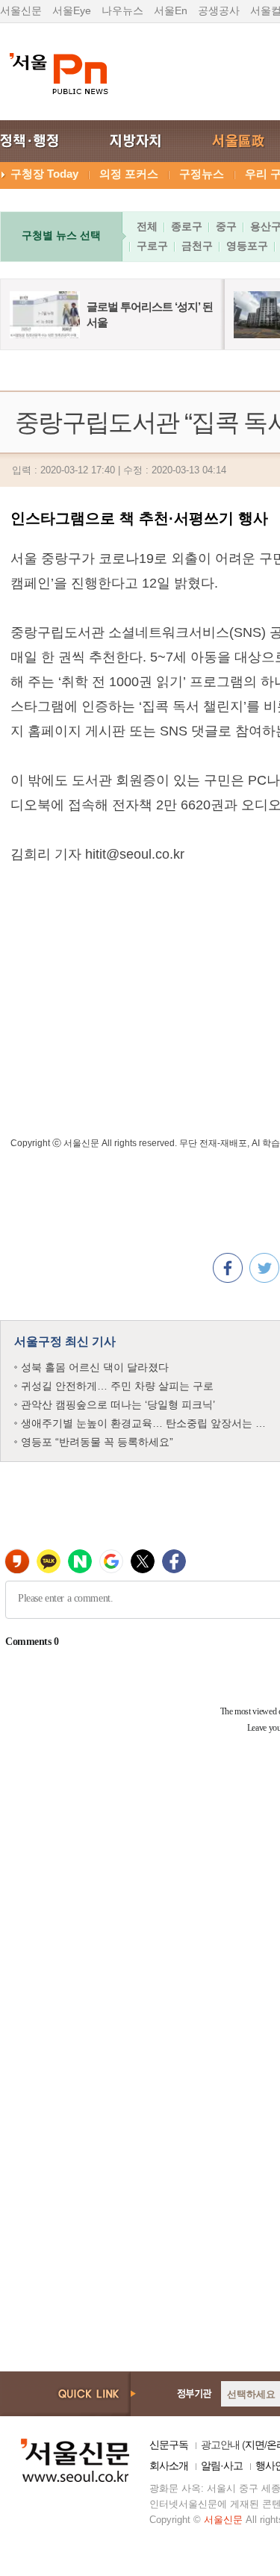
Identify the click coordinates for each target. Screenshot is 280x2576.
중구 (226, 226)
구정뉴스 (202, 174)
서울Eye (72, 10)
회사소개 (169, 2465)
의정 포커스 (129, 174)
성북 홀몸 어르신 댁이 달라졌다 (95, 1367)
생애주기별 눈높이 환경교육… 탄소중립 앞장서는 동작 (149, 1423)
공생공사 (219, 10)
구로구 (152, 246)
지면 (255, 2445)
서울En (171, 10)
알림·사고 (222, 2465)
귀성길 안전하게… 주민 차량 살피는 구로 (117, 1386)
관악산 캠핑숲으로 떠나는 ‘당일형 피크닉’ (118, 1404)
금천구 (197, 246)
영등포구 (247, 246)
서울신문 (21, 10)
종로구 (187, 226)
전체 (147, 226)
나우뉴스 (122, 10)
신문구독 (169, 2445)
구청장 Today (44, 174)
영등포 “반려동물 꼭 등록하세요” (97, 1442)
